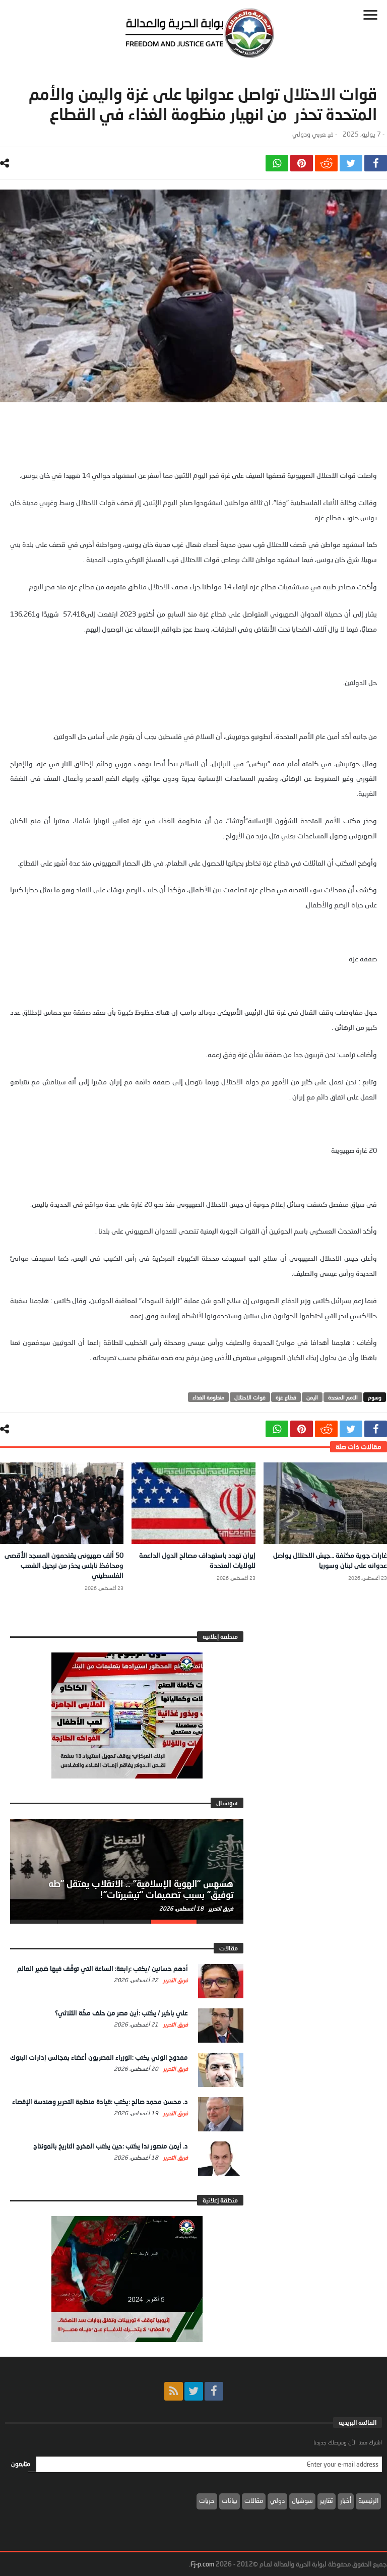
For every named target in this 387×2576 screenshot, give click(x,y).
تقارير (327, 2500)
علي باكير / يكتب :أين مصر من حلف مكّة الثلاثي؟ (121, 2013)
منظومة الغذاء (208, 1397)
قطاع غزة (286, 1397)
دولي (277, 2500)
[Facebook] (214, 2391)
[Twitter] (194, 2391)
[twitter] (351, 163)
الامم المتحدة (343, 1397)
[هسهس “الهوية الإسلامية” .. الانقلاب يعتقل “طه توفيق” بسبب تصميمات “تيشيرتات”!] (127, 1869)
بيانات (230, 2500)
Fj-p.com (202, 2564)
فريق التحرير (220, 1908)
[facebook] (376, 163)
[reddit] (326, 163)
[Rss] (174, 2391)
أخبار (346, 2500)
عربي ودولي (309, 134)
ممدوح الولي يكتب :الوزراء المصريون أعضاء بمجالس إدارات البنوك (99, 2057)
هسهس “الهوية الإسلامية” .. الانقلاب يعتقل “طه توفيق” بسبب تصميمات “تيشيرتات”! (141, 1889)
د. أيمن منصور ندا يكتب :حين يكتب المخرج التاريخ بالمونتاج (111, 2146)
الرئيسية (368, 2500)
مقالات (254, 2500)
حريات (207, 2500)
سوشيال (302, 2500)
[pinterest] (302, 163)
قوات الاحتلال (250, 1397)
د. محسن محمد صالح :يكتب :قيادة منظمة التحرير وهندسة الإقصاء (100, 2102)
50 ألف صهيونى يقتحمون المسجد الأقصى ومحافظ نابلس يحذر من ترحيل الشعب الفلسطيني (64, 1565)
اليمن (312, 1397)
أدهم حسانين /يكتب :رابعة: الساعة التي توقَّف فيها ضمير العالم (103, 1969)
